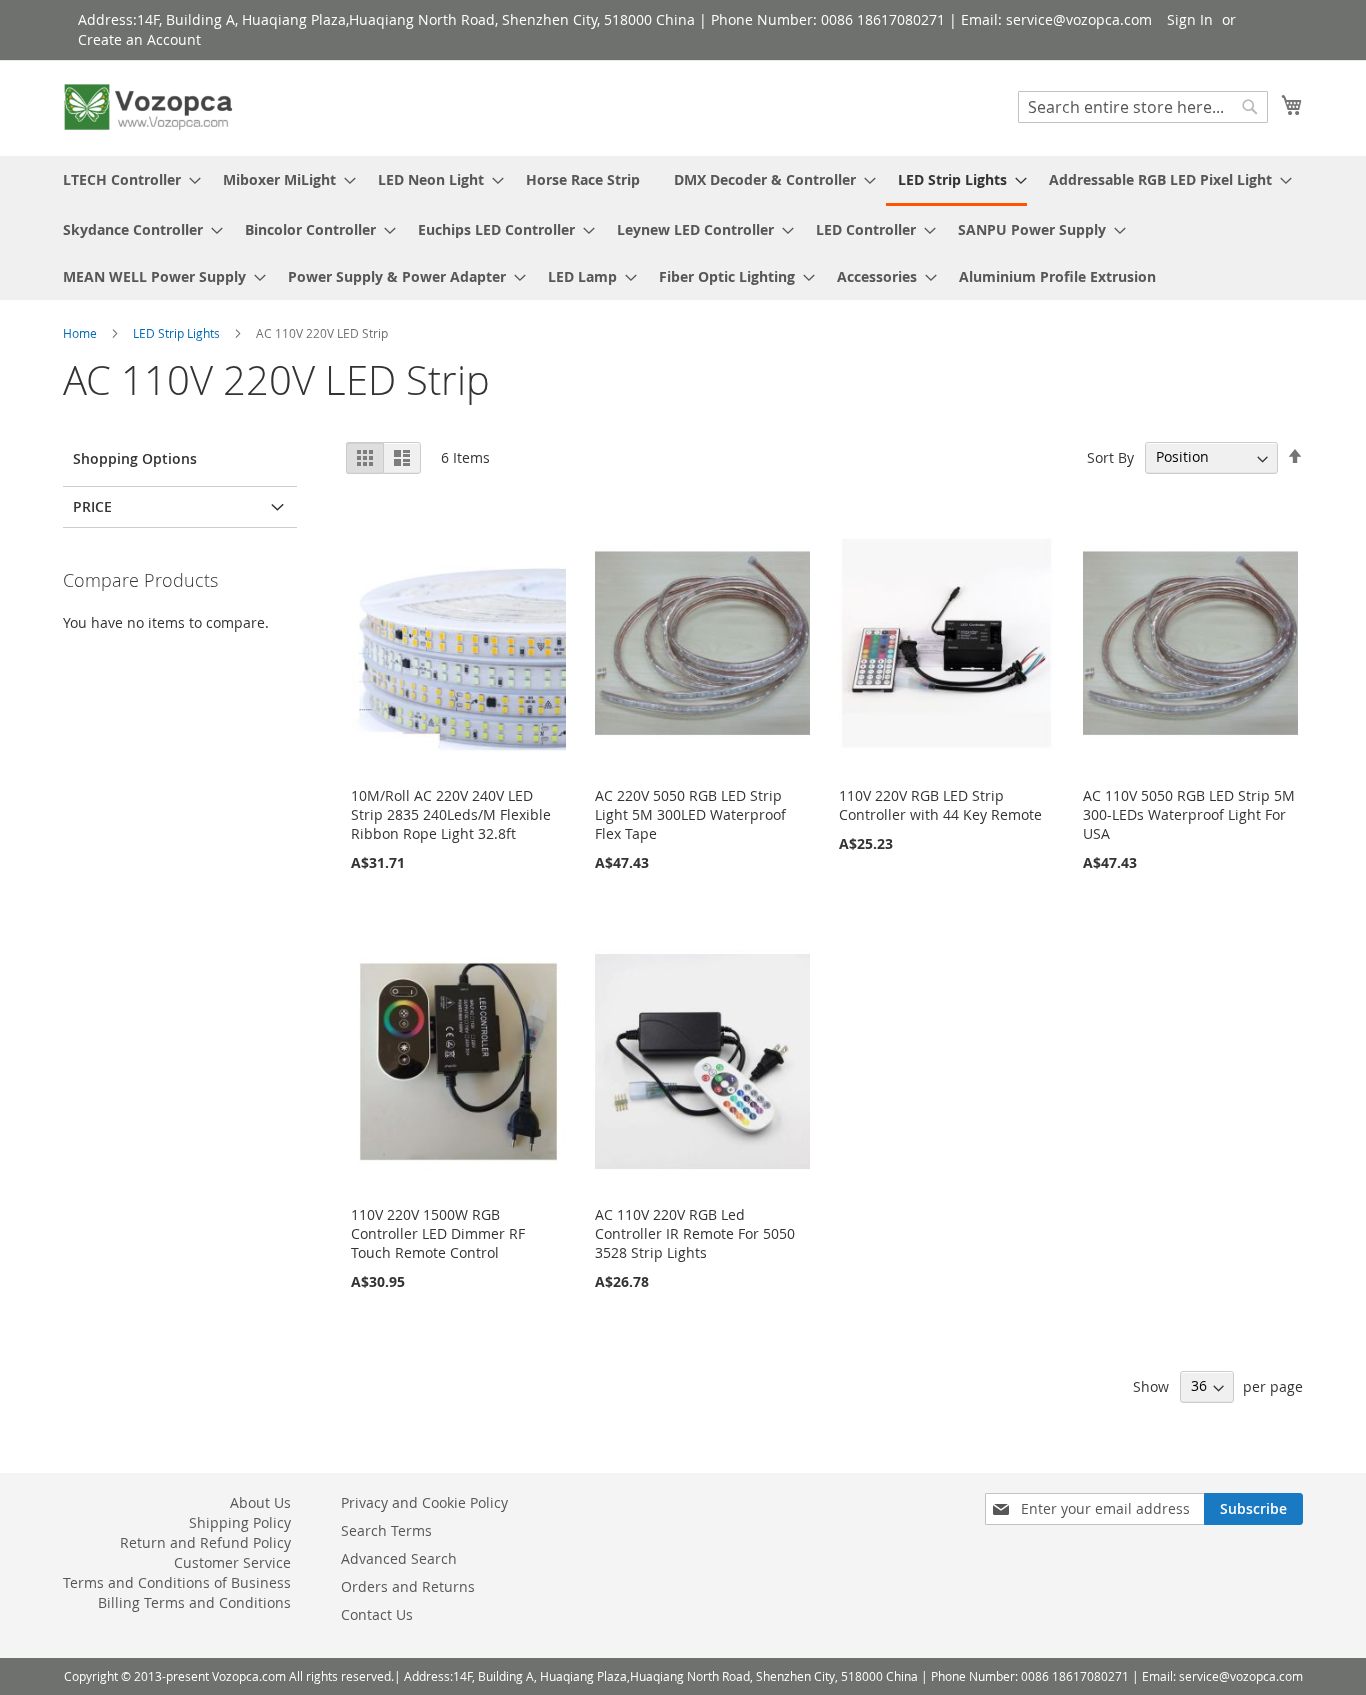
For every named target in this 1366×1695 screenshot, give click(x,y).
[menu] (683, 228)
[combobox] (1143, 107)
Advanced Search (399, 1558)
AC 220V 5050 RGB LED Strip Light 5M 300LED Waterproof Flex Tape (690, 814)
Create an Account (139, 39)
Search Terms (386, 1530)
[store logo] (148, 107)
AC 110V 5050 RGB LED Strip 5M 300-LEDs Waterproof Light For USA (1189, 814)
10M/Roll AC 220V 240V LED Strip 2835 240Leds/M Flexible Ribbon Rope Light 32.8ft (451, 814)
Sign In (1190, 19)
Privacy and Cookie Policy (424, 1502)
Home (81, 333)
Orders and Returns (408, 1586)
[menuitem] (126, 179)
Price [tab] (92, 506)
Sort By (1110, 456)
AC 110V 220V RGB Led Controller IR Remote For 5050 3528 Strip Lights (695, 1233)
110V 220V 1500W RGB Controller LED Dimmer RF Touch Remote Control (438, 1233)
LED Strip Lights (178, 333)
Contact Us (377, 1614)
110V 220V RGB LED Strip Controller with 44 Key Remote (940, 805)
